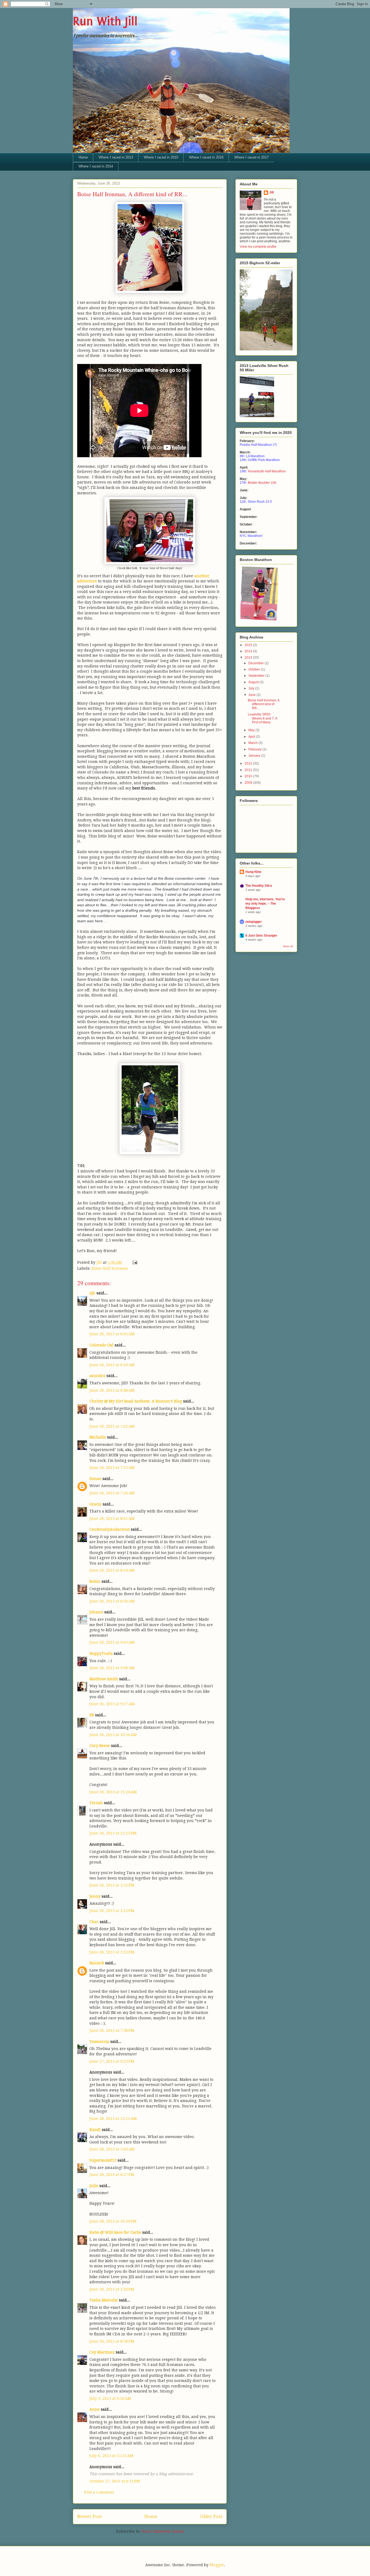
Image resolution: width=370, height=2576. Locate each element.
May (252, 730)
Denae (95, 1479)
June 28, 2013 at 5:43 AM (112, 2149)
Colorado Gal (101, 1345)
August (254, 682)
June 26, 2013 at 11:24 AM (113, 1792)
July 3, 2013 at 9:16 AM (110, 2398)
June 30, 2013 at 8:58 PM (112, 2341)
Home (83, 157)
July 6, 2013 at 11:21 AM (111, 2456)
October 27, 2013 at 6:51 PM (115, 2481)
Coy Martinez (102, 2352)
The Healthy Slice (259, 886)
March (253, 743)
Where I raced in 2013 (116, 157)
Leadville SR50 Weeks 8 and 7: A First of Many (262, 718)
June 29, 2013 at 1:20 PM (112, 2289)
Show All (288, 946)
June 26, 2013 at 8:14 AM (112, 1570)
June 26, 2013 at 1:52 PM (112, 1885)
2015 (249, 645)
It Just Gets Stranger (261, 936)
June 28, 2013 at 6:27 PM (112, 2175)
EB (92, 1715)
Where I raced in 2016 (206, 157)
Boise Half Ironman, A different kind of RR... (264, 704)
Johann (96, 1612)
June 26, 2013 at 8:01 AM (112, 1518)
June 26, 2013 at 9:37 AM (112, 1704)
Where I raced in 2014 (96, 166)
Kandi (95, 2130)
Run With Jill (105, 21)
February (255, 749)
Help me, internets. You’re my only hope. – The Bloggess (265, 904)
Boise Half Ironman (110, 1268)
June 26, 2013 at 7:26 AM (112, 1493)
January (255, 756)
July (252, 688)
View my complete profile (258, 247)
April (252, 737)
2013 (249, 657)
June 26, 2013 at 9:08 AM (112, 1668)
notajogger (254, 922)
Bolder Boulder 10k (262, 483)
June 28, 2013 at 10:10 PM (113, 2221)
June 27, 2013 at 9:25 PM (112, 2061)
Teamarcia (99, 2042)
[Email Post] (134, 1262)
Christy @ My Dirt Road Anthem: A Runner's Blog (136, 1401)
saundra (97, 1376)
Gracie (95, 1504)
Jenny (95, 1896)
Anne (95, 2409)
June (252, 695)
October (255, 669)
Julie (94, 2186)
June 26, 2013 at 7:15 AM (112, 1468)
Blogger (217, 2565)
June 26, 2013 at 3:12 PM (112, 1911)
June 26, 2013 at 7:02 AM (112, 1426)
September (257, 676)
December (257, 663)
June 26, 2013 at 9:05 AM (112, 1642)
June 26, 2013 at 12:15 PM (113, 1833)
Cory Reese (100, 1746)
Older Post (211, 2516)
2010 (249, 776)
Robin (95, 1581)
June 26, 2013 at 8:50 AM (112, 1601)
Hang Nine (253, 872)
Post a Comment (99, 2492)
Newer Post (90, 2516)
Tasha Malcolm (104, 2300)
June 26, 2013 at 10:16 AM (113, 1735)
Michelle (98, 1437)
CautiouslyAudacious (110, 1529)
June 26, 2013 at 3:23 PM (112, 1952)
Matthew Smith (104, 1679)
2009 (249, 783)
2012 (249, 763)
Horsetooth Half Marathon (267, 471)
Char (94, 1922)
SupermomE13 (103, 2160)
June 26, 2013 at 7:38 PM (112, 2030)
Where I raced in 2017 (251, 157)
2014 (249, 651)
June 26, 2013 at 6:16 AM (112, 1365)
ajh (92, 1293)
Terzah (96, 1803)
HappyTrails (101, 1653)
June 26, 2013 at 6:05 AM (112, 1334)
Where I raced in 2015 (161, 157)
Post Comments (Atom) (163, 2531)
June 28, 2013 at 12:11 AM (113, 2119)
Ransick (97, 1963)
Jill (271, 192)
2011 (249, 770)
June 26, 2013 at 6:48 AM (112, 1390)
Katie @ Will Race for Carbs (115, 2232)
